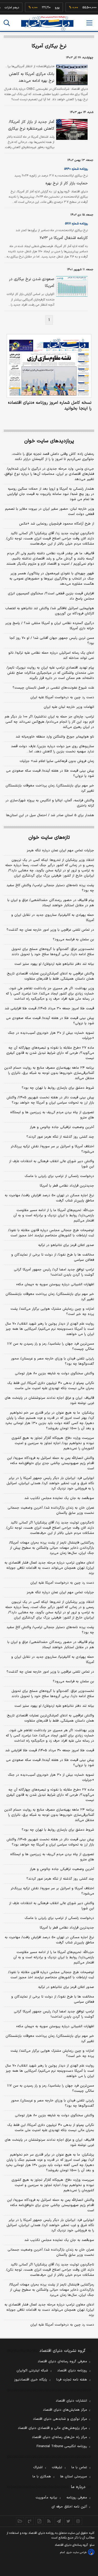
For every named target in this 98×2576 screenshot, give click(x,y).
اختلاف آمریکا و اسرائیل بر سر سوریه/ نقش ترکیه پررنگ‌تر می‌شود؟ (52, 1149)
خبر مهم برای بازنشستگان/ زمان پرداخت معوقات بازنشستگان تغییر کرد (50, 788)
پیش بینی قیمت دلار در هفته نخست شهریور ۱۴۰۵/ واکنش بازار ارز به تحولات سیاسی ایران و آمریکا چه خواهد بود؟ (50, 1100)
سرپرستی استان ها (74, 2477)
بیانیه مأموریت (46, 2498)
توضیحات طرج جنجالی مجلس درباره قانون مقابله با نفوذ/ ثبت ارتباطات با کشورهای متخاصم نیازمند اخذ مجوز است (51, 1233)
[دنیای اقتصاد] (47, 23)
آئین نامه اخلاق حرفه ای (69, 2507)
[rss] (49, 2521)
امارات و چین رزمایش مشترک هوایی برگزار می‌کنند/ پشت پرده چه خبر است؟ (52, 1312)
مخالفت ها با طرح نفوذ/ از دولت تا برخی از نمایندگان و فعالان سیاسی (53, 1257)
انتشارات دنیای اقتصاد (71, 2401)
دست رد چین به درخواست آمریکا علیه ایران (62, 697)
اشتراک (38, 2467)
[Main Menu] (89, 23)
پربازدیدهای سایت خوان (49, 441)
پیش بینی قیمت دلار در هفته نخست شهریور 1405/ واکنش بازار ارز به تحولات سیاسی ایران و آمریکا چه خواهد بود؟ (50, 1842)
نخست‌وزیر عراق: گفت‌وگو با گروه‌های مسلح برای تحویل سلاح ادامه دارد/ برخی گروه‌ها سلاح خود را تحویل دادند (53, 952)
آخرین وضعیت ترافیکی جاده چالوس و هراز (62, 1127)
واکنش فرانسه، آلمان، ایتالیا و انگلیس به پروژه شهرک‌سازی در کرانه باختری (50, 803)
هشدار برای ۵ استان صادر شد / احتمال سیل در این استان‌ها (50, 815)
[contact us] (30, 2521)
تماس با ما (79, 2467)
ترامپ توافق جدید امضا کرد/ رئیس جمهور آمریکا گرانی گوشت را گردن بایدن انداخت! (54, 1272)
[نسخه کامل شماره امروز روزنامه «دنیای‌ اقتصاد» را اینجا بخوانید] (49, 366)
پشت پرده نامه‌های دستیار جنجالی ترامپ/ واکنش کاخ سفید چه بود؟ (50, 888)
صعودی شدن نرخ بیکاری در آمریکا (32, 283)
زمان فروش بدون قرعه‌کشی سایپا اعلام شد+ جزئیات (57, 761)
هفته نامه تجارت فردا (72, 2380)
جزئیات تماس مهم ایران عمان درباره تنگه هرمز (60, 851)
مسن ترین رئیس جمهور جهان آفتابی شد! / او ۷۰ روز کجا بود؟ (52, 641)
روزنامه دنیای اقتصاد (72, 2371)
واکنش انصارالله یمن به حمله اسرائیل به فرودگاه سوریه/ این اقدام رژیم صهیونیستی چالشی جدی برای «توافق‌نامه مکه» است (51, 1463)
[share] (39, 2521)
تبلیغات (57, 2467)
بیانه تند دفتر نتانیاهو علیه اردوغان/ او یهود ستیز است (54, 964)
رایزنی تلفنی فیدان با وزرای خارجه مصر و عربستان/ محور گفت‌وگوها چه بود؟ (53, 1361)
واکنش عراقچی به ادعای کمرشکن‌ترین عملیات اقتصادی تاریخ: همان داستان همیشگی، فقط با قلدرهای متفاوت (50, 976)
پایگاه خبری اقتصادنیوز (31, 2380)
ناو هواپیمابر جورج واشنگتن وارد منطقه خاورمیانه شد (55, 737)
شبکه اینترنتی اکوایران (32, 2371)
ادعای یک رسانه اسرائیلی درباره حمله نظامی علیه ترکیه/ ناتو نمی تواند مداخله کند (51, 656)
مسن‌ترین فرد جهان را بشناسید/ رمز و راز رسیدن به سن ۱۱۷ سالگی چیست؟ (51, 1346)
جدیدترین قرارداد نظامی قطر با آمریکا (67, 1186)
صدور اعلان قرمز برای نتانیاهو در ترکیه (66, 1245)
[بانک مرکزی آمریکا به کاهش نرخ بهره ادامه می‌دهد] (71, 75)
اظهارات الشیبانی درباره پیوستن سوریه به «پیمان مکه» (55, 1284)
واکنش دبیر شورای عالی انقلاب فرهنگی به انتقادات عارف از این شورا (52, 1164)
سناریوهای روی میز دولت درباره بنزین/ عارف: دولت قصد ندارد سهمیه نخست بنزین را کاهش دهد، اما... (53, 749)
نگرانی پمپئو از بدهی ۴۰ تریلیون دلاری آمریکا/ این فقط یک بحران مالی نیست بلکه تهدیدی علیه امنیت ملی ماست (51, 1386)
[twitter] (68, 2521)
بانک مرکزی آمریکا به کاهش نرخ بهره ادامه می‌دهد (32, 77)
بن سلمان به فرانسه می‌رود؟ (73, 940)
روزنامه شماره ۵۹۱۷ (76, 224)
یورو (49, 8)
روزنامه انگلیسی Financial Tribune (62, 2446)
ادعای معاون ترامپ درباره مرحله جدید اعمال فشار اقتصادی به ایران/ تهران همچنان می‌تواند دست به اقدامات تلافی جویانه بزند (49, 1568)
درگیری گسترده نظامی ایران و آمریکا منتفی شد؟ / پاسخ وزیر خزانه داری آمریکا (50, 626)
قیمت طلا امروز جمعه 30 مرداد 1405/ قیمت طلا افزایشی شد (50, 1750)
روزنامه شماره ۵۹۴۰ (76, 169)
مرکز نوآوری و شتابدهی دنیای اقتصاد (60, 2419)
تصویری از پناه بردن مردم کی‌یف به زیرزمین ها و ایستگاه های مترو (52, 1115)
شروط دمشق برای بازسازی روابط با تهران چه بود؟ (58, 1088)
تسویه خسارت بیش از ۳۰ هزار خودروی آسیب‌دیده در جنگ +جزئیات (51, 1036)
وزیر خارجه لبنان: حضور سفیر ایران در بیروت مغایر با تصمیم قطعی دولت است (50, 512)
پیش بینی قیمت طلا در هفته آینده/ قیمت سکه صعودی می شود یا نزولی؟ (50, 773)
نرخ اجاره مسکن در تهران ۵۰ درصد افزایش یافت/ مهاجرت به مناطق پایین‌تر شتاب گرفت (49, 1198)
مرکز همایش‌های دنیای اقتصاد (65, 2410)
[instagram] (78, 2521)
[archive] (20, 2521)
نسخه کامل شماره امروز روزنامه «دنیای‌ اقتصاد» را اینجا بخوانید (50, 406)
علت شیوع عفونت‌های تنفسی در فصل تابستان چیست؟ (53, 688)
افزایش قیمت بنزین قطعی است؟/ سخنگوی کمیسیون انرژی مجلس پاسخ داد (51, 596)
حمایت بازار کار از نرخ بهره (67, 183)
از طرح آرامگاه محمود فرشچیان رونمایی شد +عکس (57, 524)
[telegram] (59, 2521)
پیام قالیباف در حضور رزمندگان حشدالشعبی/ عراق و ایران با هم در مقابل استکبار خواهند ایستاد (51, 903)
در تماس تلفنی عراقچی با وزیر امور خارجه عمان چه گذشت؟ (50, 930)
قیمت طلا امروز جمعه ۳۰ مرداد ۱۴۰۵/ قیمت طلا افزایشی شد (49, 1009)
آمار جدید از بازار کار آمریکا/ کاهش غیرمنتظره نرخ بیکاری (31, 125)
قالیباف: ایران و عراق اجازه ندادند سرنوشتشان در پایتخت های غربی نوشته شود (49, 1401)
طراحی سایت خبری (76, 2552)
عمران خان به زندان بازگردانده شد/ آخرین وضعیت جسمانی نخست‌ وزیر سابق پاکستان (51, 1510)
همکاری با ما (42, 2477)
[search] (7, 23)
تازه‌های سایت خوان (49, 838)
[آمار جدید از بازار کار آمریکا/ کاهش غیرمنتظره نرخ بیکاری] (71, 129)
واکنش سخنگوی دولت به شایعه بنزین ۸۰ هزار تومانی (54, 1374)
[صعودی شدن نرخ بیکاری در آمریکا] (71, 286)
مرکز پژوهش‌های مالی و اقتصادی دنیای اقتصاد (52, 2428)
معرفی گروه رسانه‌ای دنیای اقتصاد (62, 2361)
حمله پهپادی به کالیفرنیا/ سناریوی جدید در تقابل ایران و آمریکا (53, 918)
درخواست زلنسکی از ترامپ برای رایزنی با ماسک (59, 1176)
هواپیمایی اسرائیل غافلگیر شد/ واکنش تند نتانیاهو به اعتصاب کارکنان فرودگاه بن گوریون (50, 611)
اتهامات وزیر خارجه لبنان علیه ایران (69, 707)
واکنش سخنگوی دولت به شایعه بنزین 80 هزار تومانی (54, 2115)
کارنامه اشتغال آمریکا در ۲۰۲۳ (64, 238)
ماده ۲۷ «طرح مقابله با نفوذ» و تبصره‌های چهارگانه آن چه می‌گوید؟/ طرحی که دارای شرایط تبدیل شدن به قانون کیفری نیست (50, 1053)
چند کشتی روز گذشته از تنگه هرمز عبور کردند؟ (60, 1137)
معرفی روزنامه (77, 2498)
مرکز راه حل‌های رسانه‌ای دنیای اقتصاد (59, 2437)
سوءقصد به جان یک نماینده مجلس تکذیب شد (59, 1498)
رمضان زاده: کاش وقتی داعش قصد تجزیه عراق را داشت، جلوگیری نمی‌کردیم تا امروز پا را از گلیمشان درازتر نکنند (53, 457)
